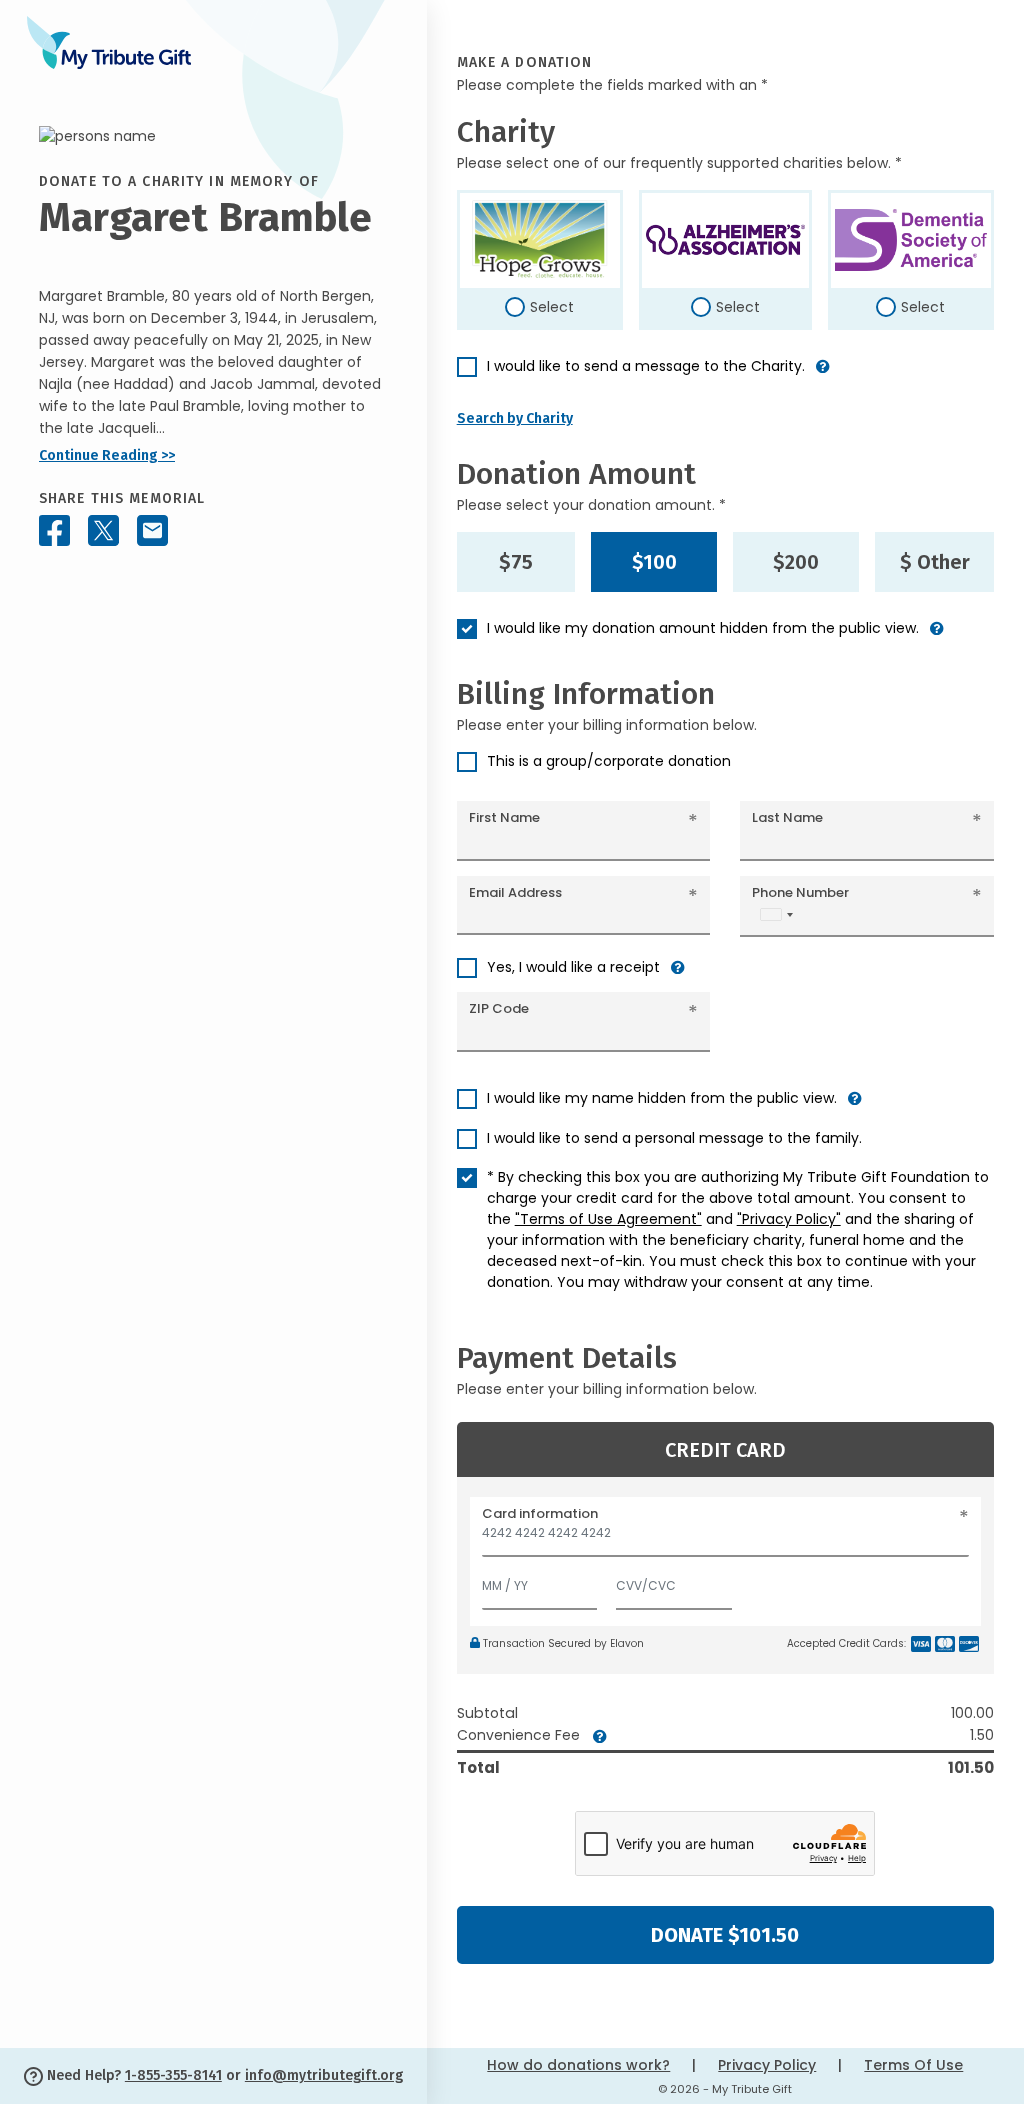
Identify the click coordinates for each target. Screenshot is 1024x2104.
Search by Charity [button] (515, 418)
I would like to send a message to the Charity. (646, 366)
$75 (516, 562)
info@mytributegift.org (324, 2075)
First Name (504, 817)
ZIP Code (499, 1008)
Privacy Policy (767, 2065)
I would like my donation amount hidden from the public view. (703, 628)
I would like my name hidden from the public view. (662, 1098)
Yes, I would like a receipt (573, 967)
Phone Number (800, 892)
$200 (796, 562)
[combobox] (776, 914)
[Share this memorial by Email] (152, 530)
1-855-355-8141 (173, 2075)
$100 (654, 562)
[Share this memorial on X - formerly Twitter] (103, 530)
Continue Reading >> (107, 455)
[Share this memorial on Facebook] (54, 530)
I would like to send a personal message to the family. (674, 1138)
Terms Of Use (913, 2065)
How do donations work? (578, 2065)
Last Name (787, 817)
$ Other (935, 562)
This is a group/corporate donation (609, 761)
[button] (823, 374)
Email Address (515, 892)
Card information (540, 1513)
